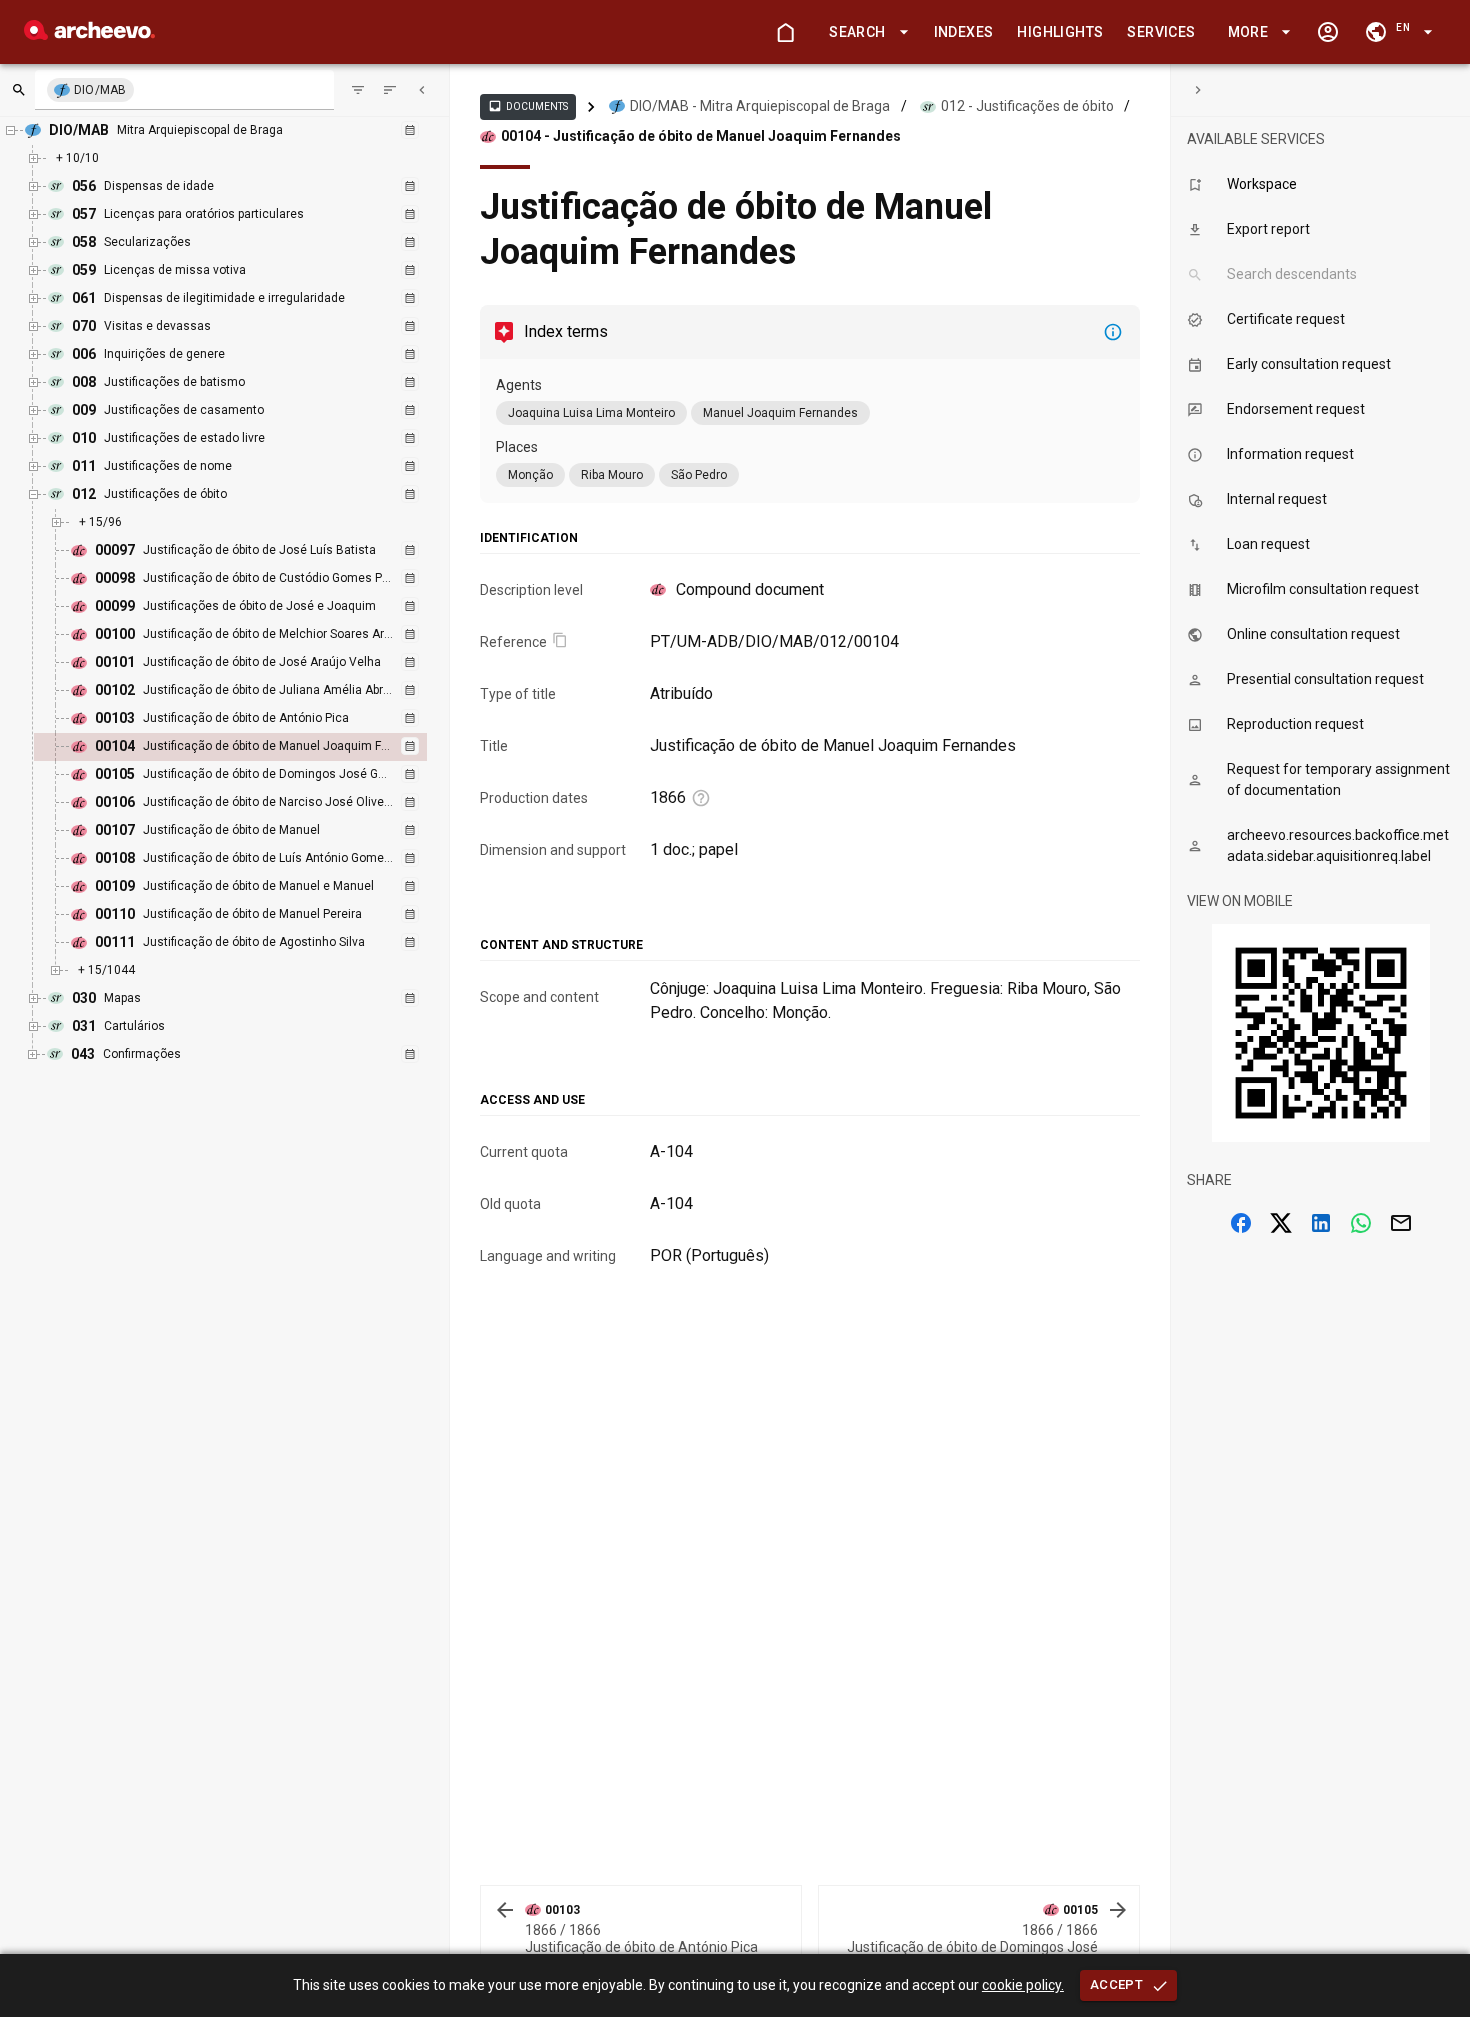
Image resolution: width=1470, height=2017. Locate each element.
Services (1161, 32)
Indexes (964, 32)
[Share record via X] (1281, 1223)
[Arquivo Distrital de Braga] (89, 34)
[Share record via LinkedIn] (1321, 1223)
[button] (865, 32)
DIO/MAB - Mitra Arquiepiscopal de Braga (760, 106)
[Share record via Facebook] (1241, 1223)
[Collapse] (422, 90)
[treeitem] (252, 747)
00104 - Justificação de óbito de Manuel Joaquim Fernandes (701, 136)
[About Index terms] (1113, 332)
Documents (528, 106)
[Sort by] (358, 90)
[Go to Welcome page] (785, 32)
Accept (1116, 1984)
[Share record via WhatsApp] (1361, 1223)
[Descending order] (390, 90)
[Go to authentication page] (1328, 32)
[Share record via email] (1401, 1223)
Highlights (1060, 32)
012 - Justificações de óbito (1027, 106)
